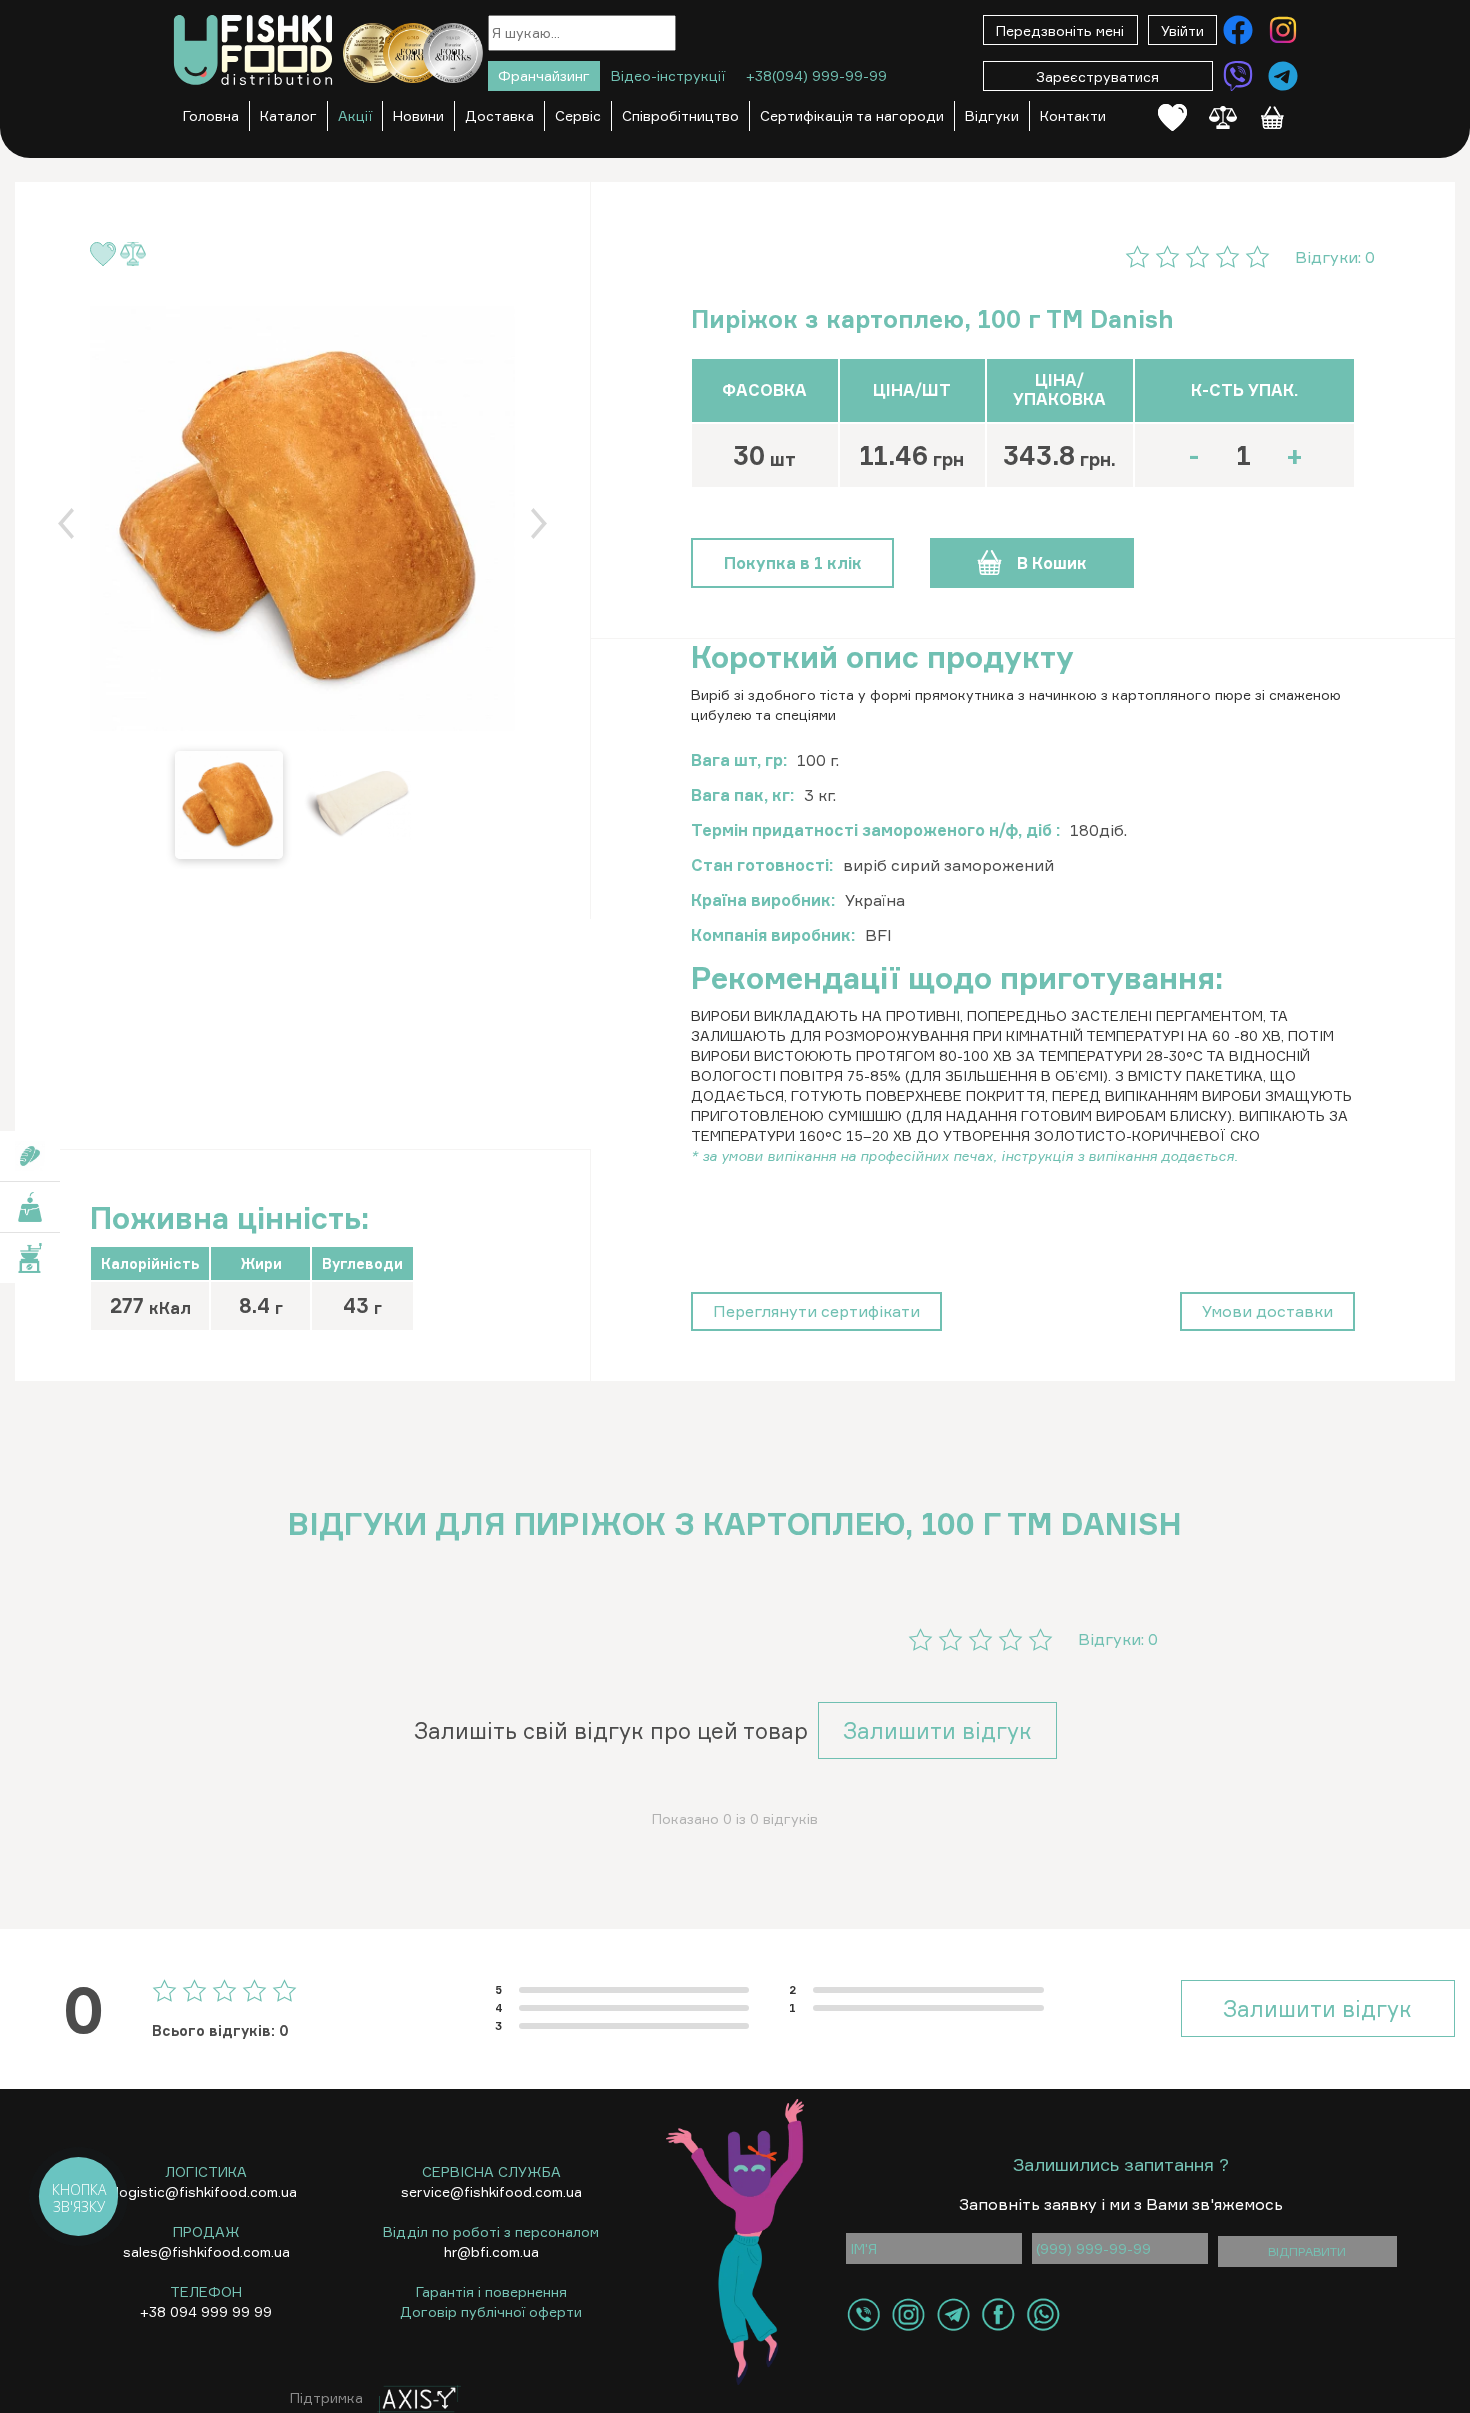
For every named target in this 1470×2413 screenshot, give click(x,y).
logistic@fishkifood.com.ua (206, 2191)
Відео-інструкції (668, 75)
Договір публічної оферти (491, 2311)
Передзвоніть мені (1060, 30)
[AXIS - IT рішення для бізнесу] (414, 2397)
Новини (418, 115)
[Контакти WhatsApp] (1043, 2314)
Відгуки (992, 115)
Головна (211, 115)
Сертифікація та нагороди (852, 115)
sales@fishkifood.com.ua (206, 2251)
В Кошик (1052, 563)
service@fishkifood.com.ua (491, 2191)
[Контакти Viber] (1238, 76)
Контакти (1073, 115)
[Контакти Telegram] (1283, 76)
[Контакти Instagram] (1283, 30)
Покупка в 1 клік (793, 563)
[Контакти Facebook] (1238, 30)
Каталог (288, 115)
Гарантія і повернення (491, 2291)
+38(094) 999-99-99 (816, 75)
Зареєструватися (1097, 76)
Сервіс (578, 115)
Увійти (1182, 30)
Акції (355, 115)
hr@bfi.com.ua (491, 2251)
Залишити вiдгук (937, 1730)
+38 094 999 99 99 (206, 2311)
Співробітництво (680, 115)
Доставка (499, 115)
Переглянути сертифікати (816, 1311)
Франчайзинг (544, 75)
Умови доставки (1267, 1311)
